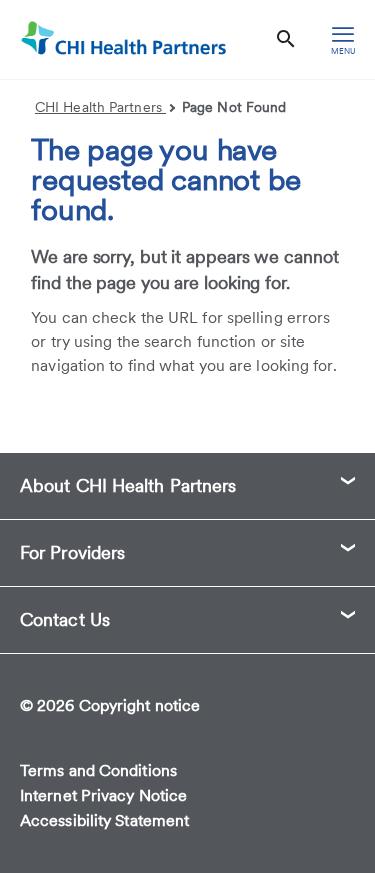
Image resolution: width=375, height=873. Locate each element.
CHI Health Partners (100, 107)
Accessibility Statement (104, 820)
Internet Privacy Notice (103, 795)
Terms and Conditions (98, 770)
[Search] (286, 39)
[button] (187, 486)
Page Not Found (234, 107)
